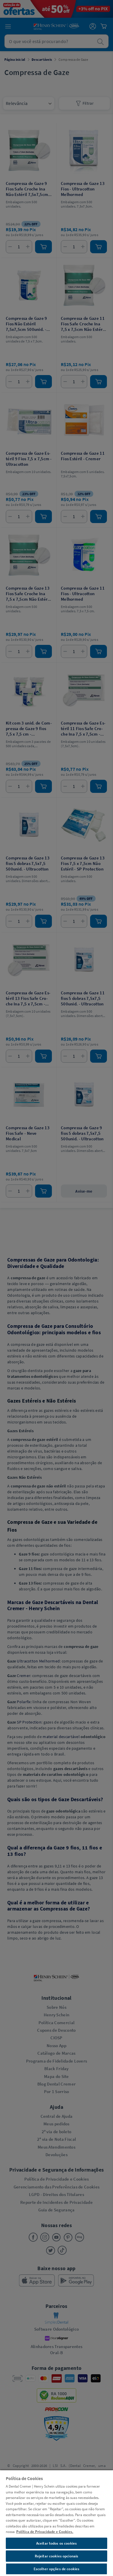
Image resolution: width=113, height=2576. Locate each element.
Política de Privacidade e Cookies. (45, 2532)
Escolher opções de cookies (57, 2569)
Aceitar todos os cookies (57, 2543)
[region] (57, 2523)
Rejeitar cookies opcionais (57, 2556)
